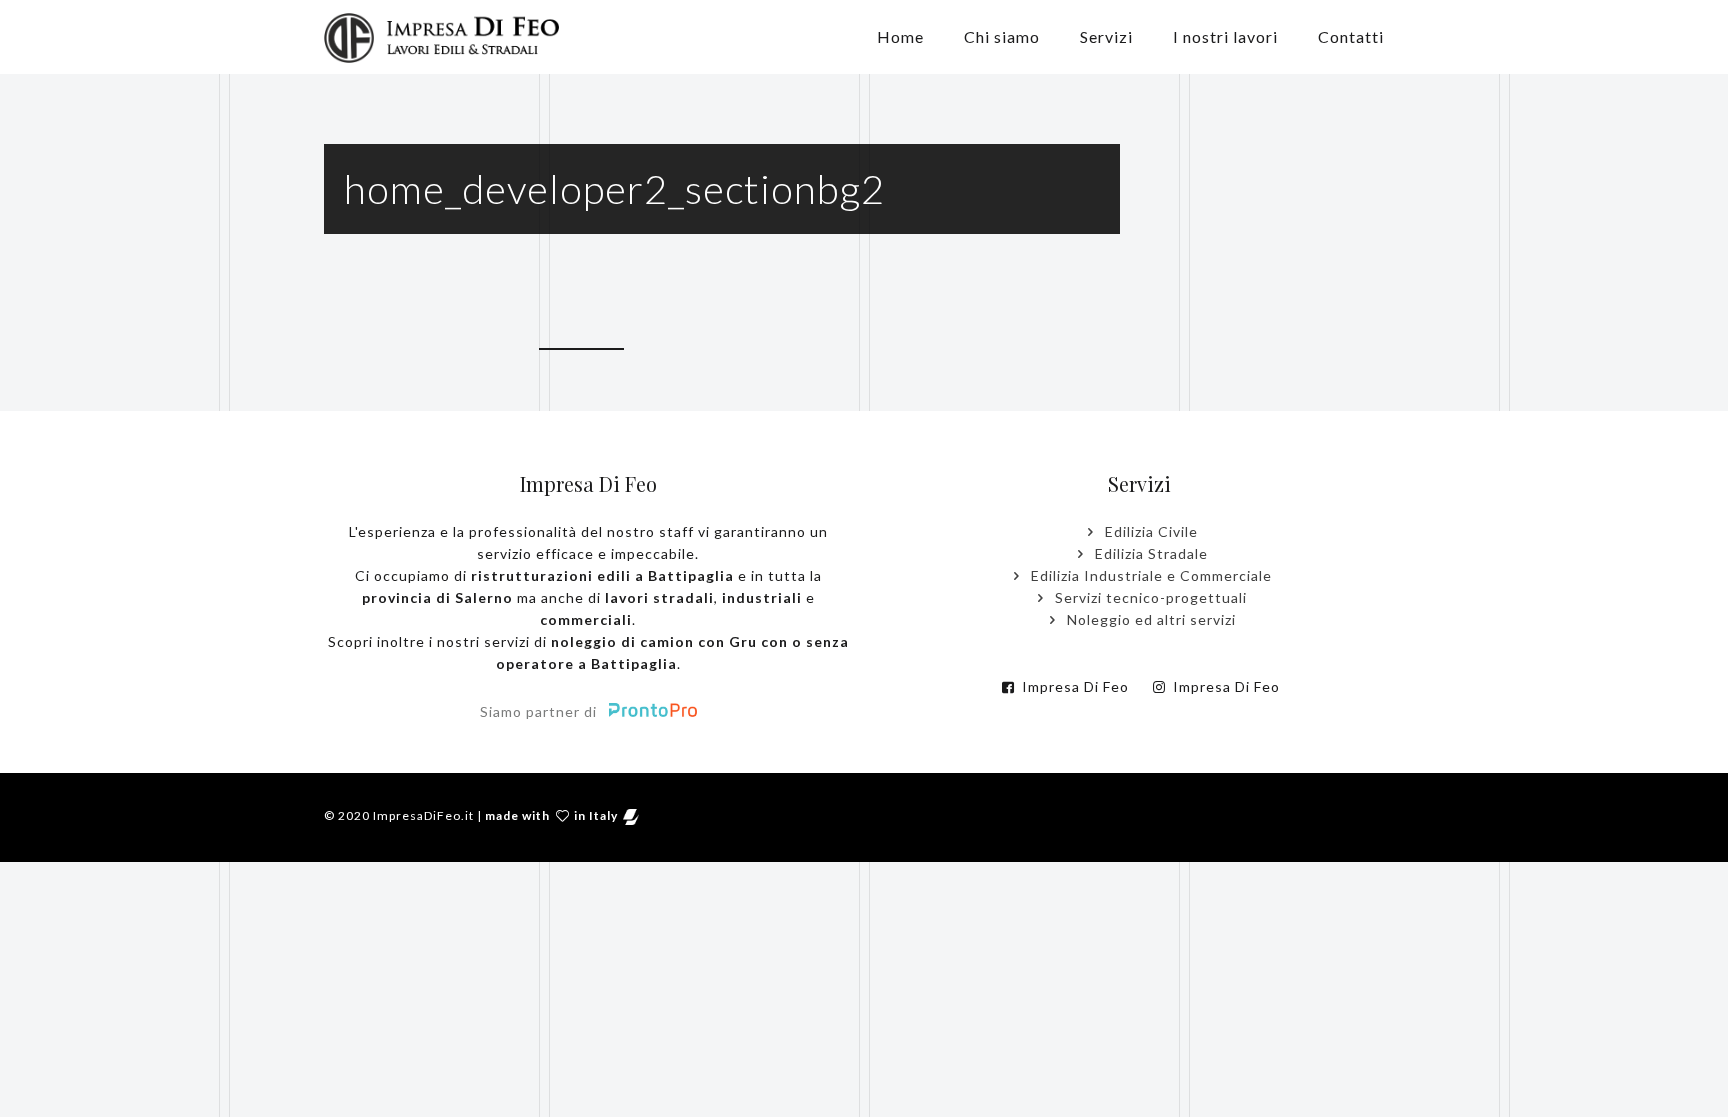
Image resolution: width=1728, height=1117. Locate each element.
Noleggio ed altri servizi (1149, 619)
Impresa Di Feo (1073, 686)
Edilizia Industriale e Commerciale (1149, 575)
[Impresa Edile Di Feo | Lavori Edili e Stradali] (441, 37)
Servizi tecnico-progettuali (1149, 597)
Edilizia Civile (1149, 531)
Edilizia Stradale (1149, 553)
